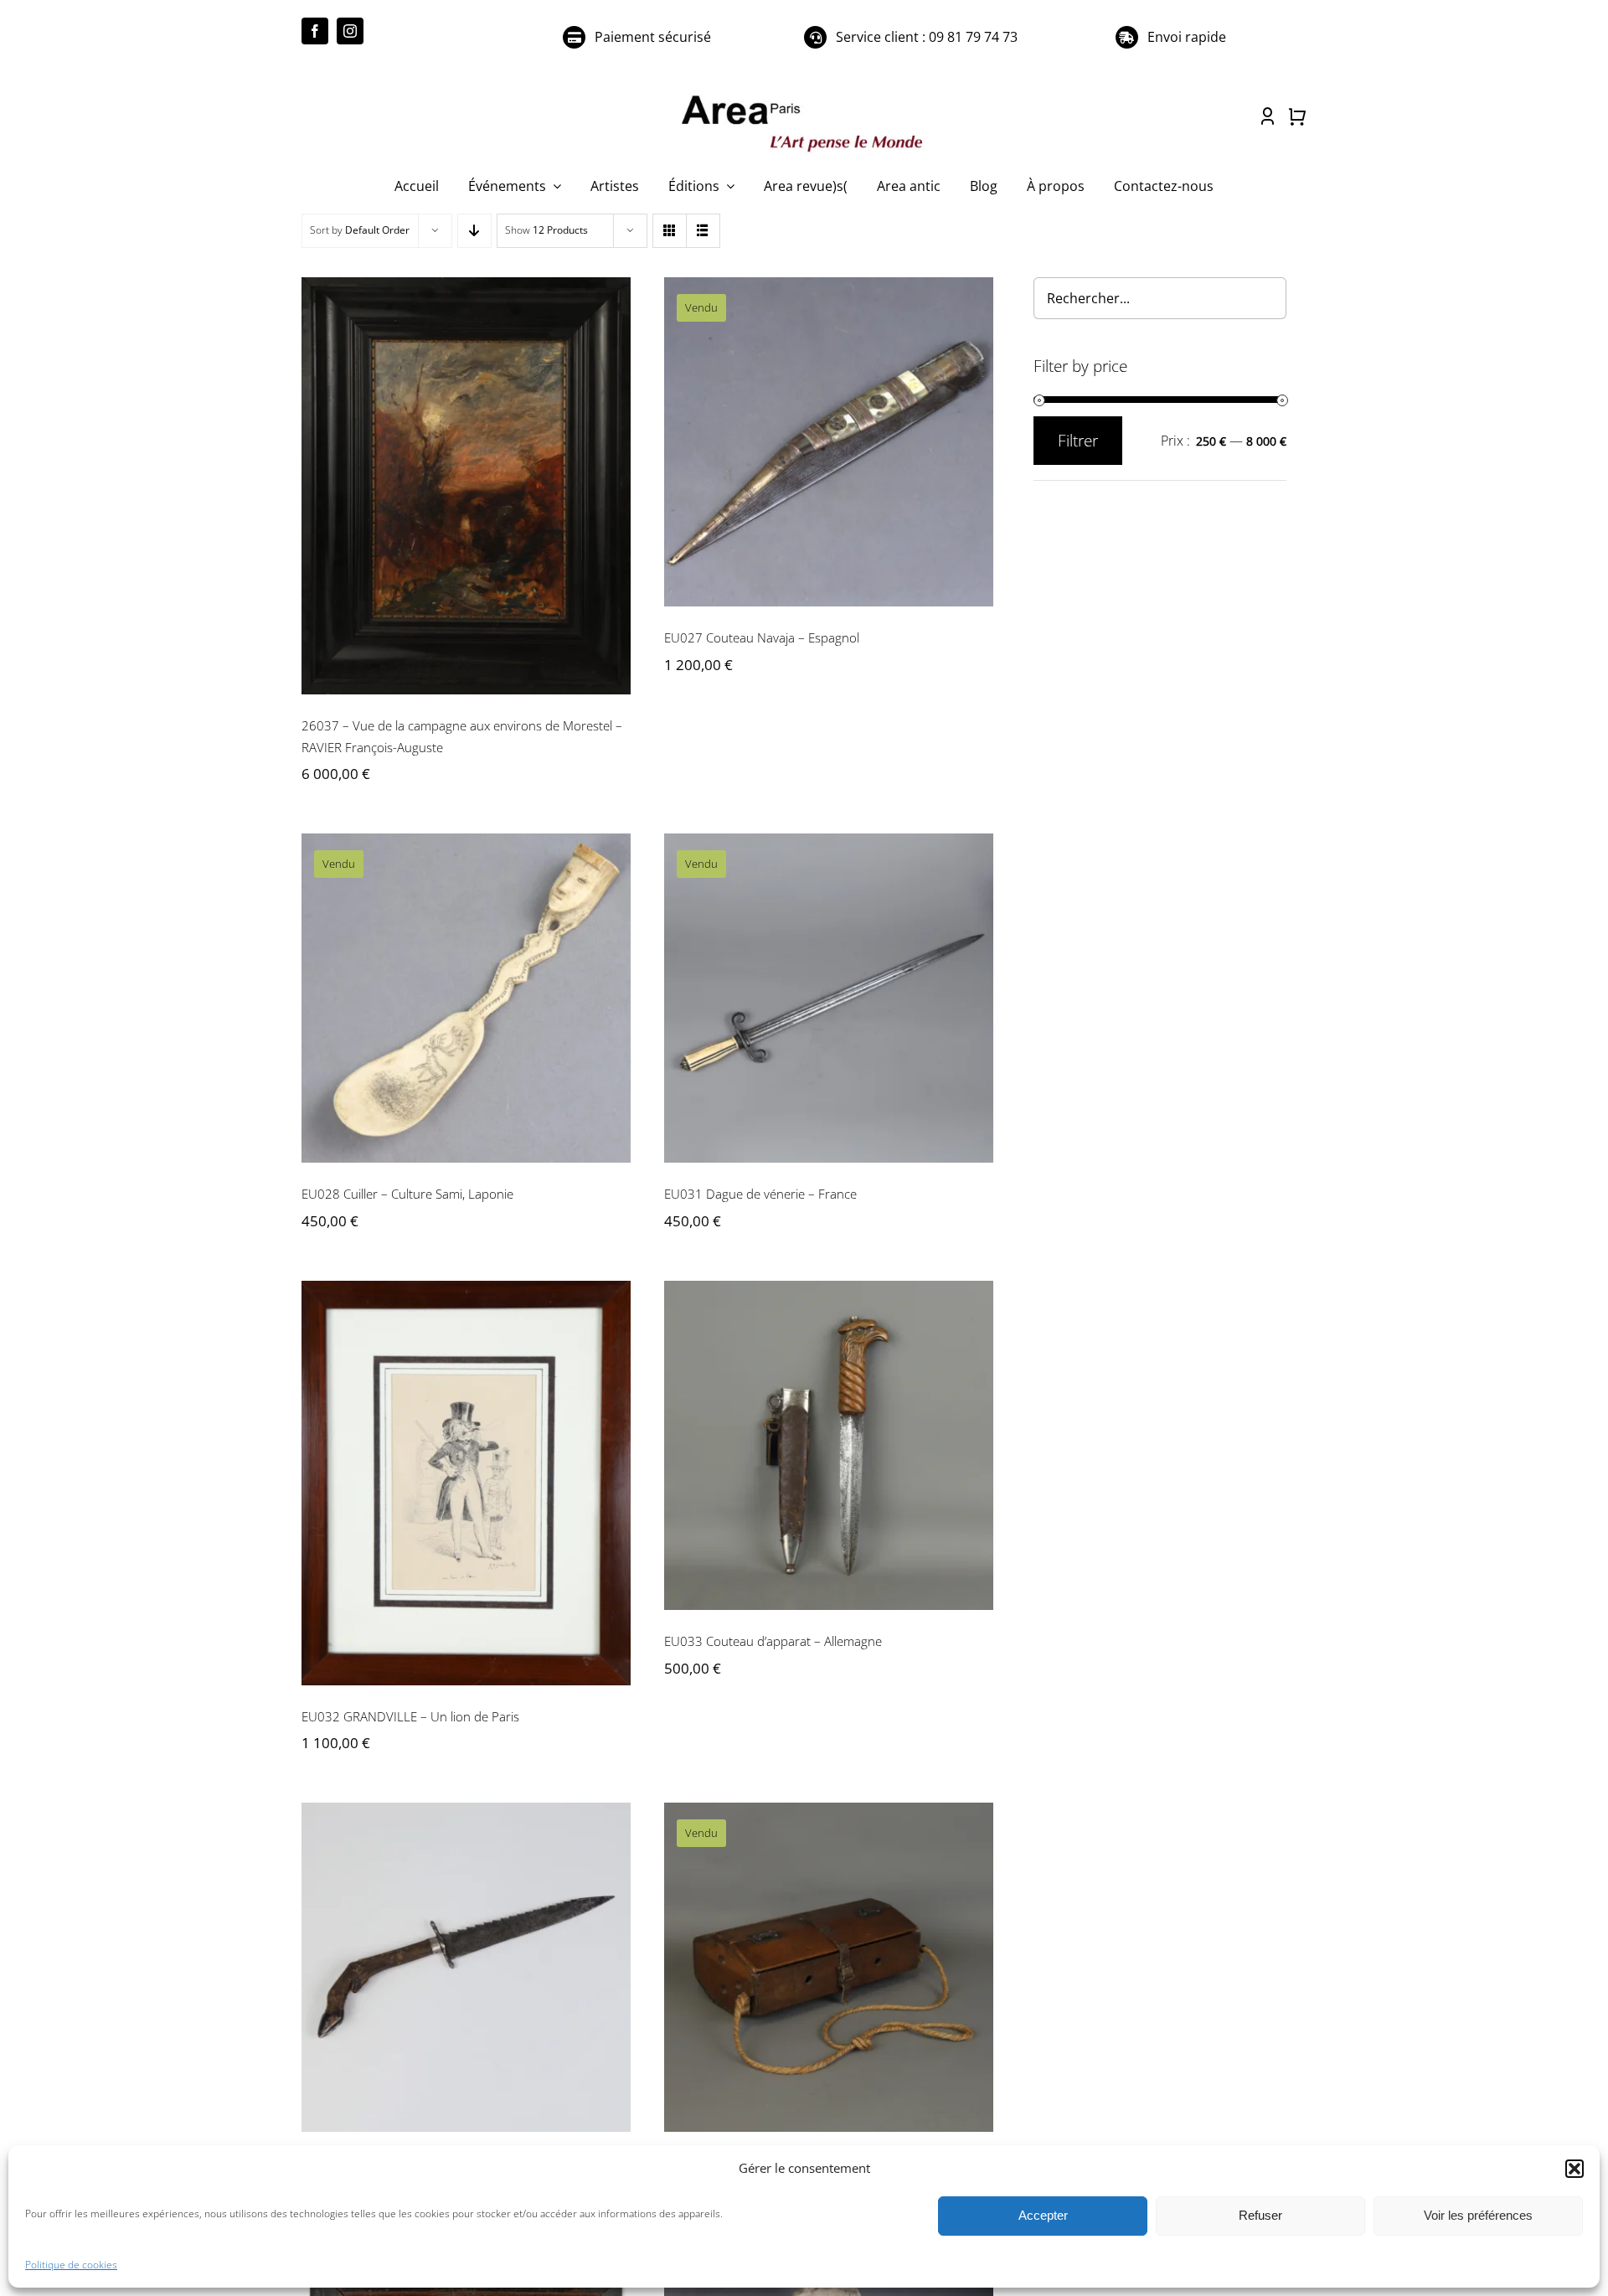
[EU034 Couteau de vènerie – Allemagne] (466, 1967)
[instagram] (350, 31)
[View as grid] (670, 231)
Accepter (1043, 2215)
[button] (1574, 2169)
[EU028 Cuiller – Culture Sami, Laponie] (466, 998)
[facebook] (315, 31)
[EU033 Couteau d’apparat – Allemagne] (829, 1445)
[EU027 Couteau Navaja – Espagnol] (829, 442)
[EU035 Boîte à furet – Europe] (829, 1967)
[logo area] (804, 96)
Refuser (1260, 2215)
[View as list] (703, 231)
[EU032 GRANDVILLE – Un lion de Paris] (466, 1483)
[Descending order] (474, 231)
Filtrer (1078, 441)
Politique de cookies (71, 2265)
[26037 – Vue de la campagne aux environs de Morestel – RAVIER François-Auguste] (466, 486)
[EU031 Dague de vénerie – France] (829, 998)
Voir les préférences (1478, 2215)
